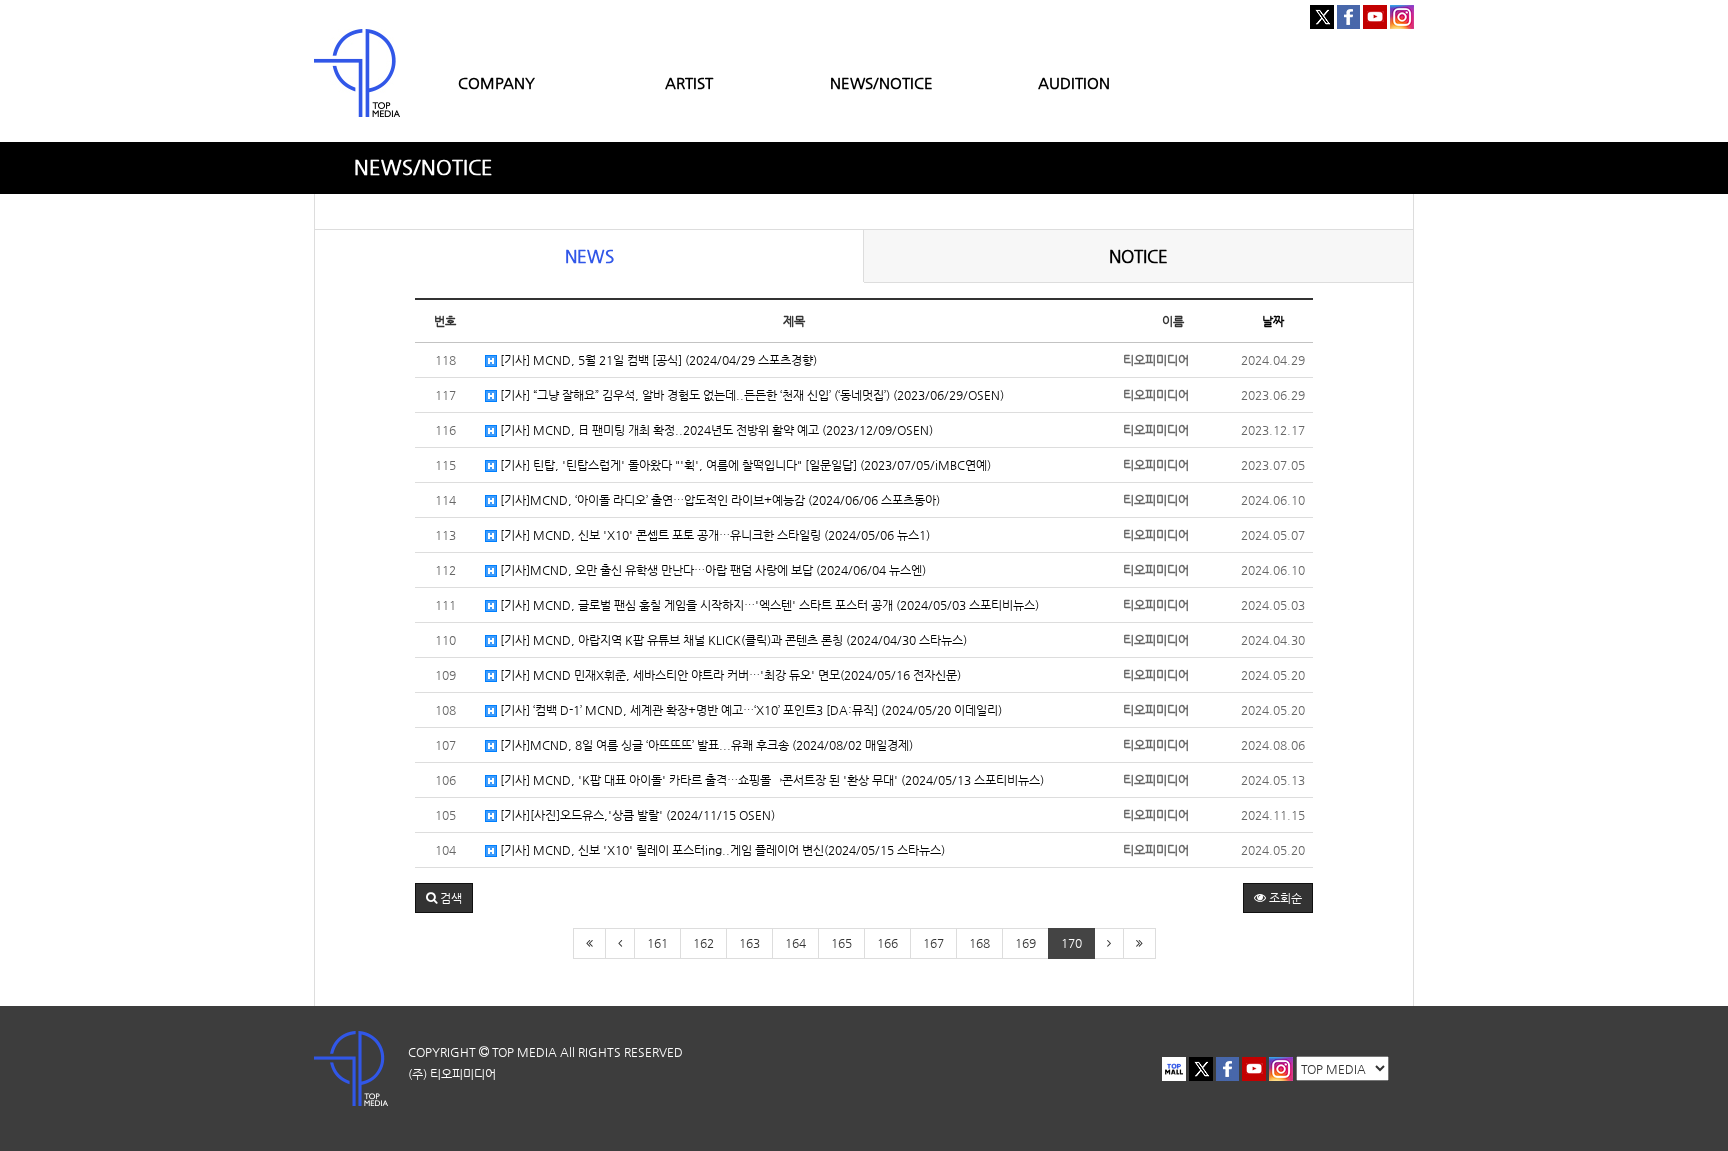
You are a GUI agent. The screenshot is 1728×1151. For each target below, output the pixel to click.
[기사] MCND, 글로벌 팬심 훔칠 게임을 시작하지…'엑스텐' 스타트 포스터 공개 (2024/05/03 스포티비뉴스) (768, 605)
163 (749, 943)
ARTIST (689, 82)
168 (979, 943)
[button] (444, 898)
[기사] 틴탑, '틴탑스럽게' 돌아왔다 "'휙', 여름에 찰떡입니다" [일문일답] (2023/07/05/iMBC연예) (744, 465)
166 (887, 943)
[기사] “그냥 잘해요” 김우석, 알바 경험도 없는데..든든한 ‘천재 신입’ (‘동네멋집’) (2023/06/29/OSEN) (750, 395)
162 (703, 943)
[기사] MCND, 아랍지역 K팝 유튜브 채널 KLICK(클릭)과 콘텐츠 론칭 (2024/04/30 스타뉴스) (732, 640)
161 (657, 943)
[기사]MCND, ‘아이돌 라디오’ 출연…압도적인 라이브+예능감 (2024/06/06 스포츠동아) (718, 500)
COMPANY (496, 82)
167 (933, 943)
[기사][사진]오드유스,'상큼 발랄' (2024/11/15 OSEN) (636, 815)
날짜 (1273, 321)
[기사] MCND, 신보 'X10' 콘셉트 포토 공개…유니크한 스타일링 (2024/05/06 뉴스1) (713, 535)
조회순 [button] (1284, 898)
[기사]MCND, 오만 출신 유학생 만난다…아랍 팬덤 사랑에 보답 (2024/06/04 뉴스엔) (711, 570)
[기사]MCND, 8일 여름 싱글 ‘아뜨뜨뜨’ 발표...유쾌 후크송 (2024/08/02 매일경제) (705, 745)
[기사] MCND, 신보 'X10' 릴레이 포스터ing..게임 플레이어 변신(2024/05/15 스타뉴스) (721, 850)
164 (795, 943)
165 (841, 943)
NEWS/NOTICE (881, 82)
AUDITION (1074, 82)
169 (1025, 943)
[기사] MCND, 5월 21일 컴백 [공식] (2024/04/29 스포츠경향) (657, 360)
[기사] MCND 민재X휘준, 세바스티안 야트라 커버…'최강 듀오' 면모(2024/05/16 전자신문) (729, 675)
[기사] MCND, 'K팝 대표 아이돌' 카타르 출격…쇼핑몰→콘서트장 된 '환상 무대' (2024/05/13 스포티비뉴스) (770, 780)
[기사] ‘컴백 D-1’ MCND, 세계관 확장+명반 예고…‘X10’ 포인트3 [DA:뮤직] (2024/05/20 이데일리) (749, 710)
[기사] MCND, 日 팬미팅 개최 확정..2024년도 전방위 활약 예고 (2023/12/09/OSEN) (715, 430)
